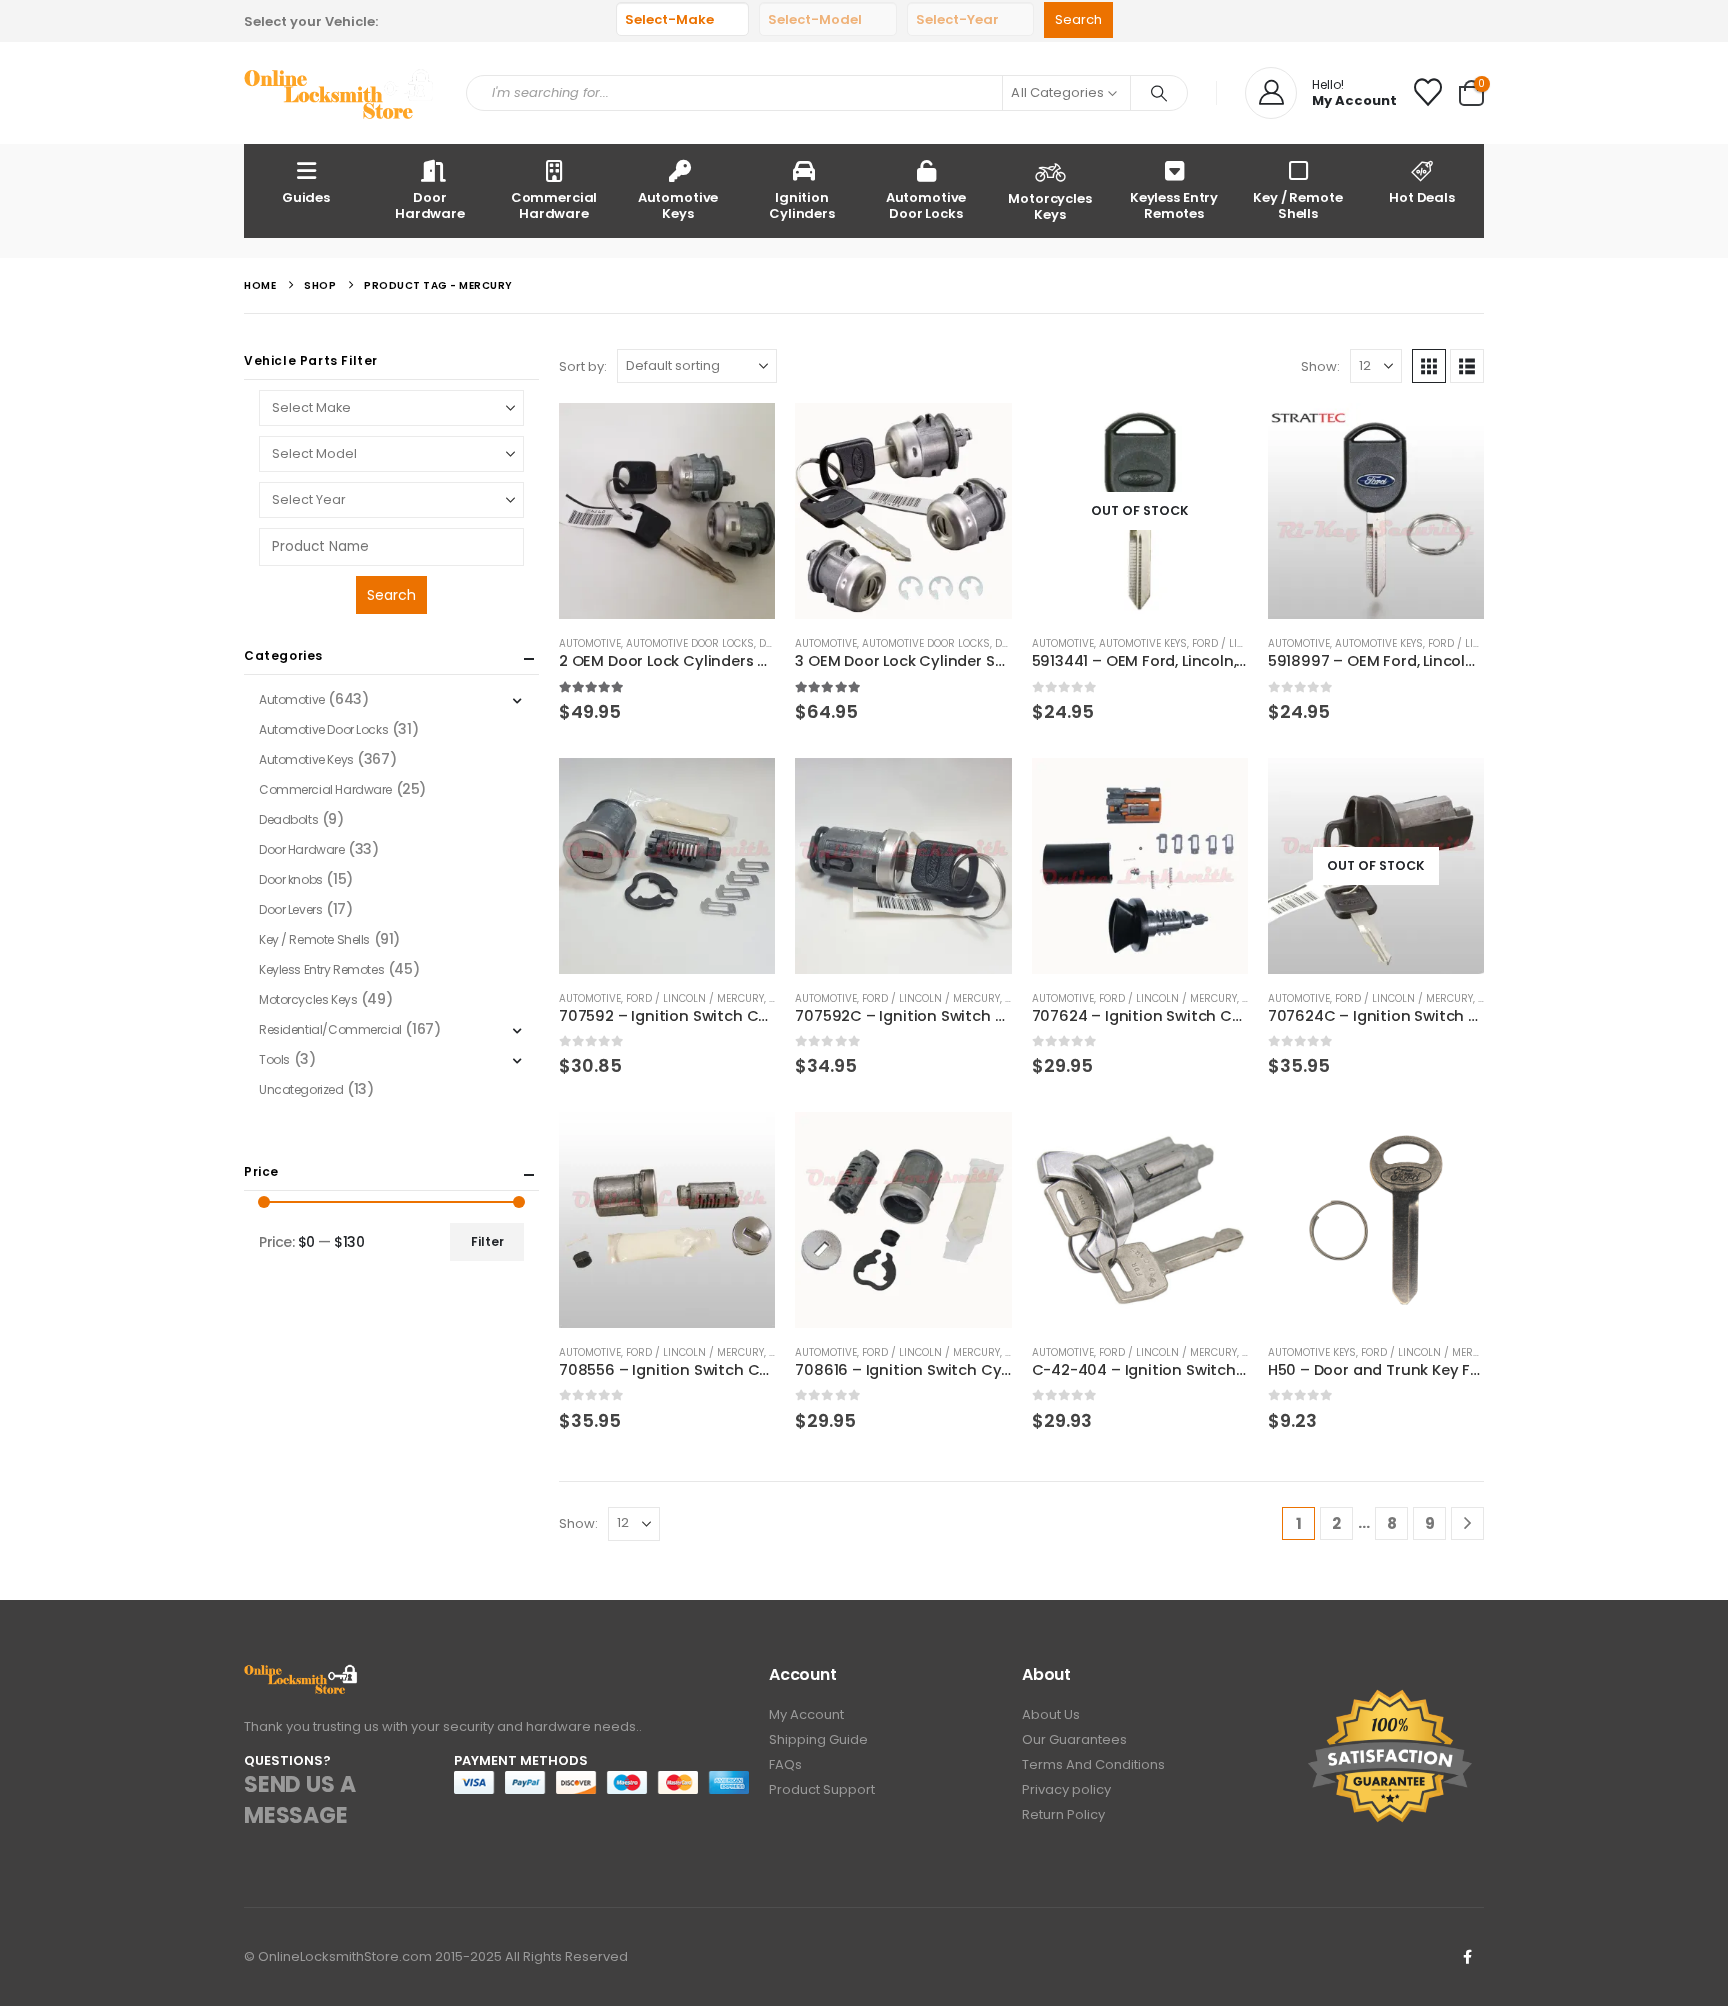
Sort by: (583, 366)
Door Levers (290, 909)
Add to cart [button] (742, 436)
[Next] (1467, 1523)
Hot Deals (1422, 197)
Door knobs (291, 879)
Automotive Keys (678, 205)
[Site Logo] (340, 93)
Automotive (590, 643)
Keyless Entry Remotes (1174, 205)
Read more (1215, 436)
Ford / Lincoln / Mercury (695, 998)
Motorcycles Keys (1050, 206)
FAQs (785, 1764)
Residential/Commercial (330, 1029)
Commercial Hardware (554, 205)
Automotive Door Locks (926, 205)
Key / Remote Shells (1297, 205)
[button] (1429, 366)
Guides (306, 197)
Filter (487, 1241)
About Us (1051, 1714)
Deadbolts (288, 819)
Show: (1320, 366)
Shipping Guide (818, 1739)
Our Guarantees (1074, 1739)
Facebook (1467, 1957)
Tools (274, 1059)
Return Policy (1063, 1814)
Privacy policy (1066, 1789)
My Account (806, 1714)
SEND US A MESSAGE (299, 1800)
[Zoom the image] (301, 1675)
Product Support (822, 1789)
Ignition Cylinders (802, 205)
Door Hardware (430, 205)
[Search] (1159, 93)
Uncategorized (301, 1089)
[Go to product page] (667, 511)
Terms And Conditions (1093, 1764)
